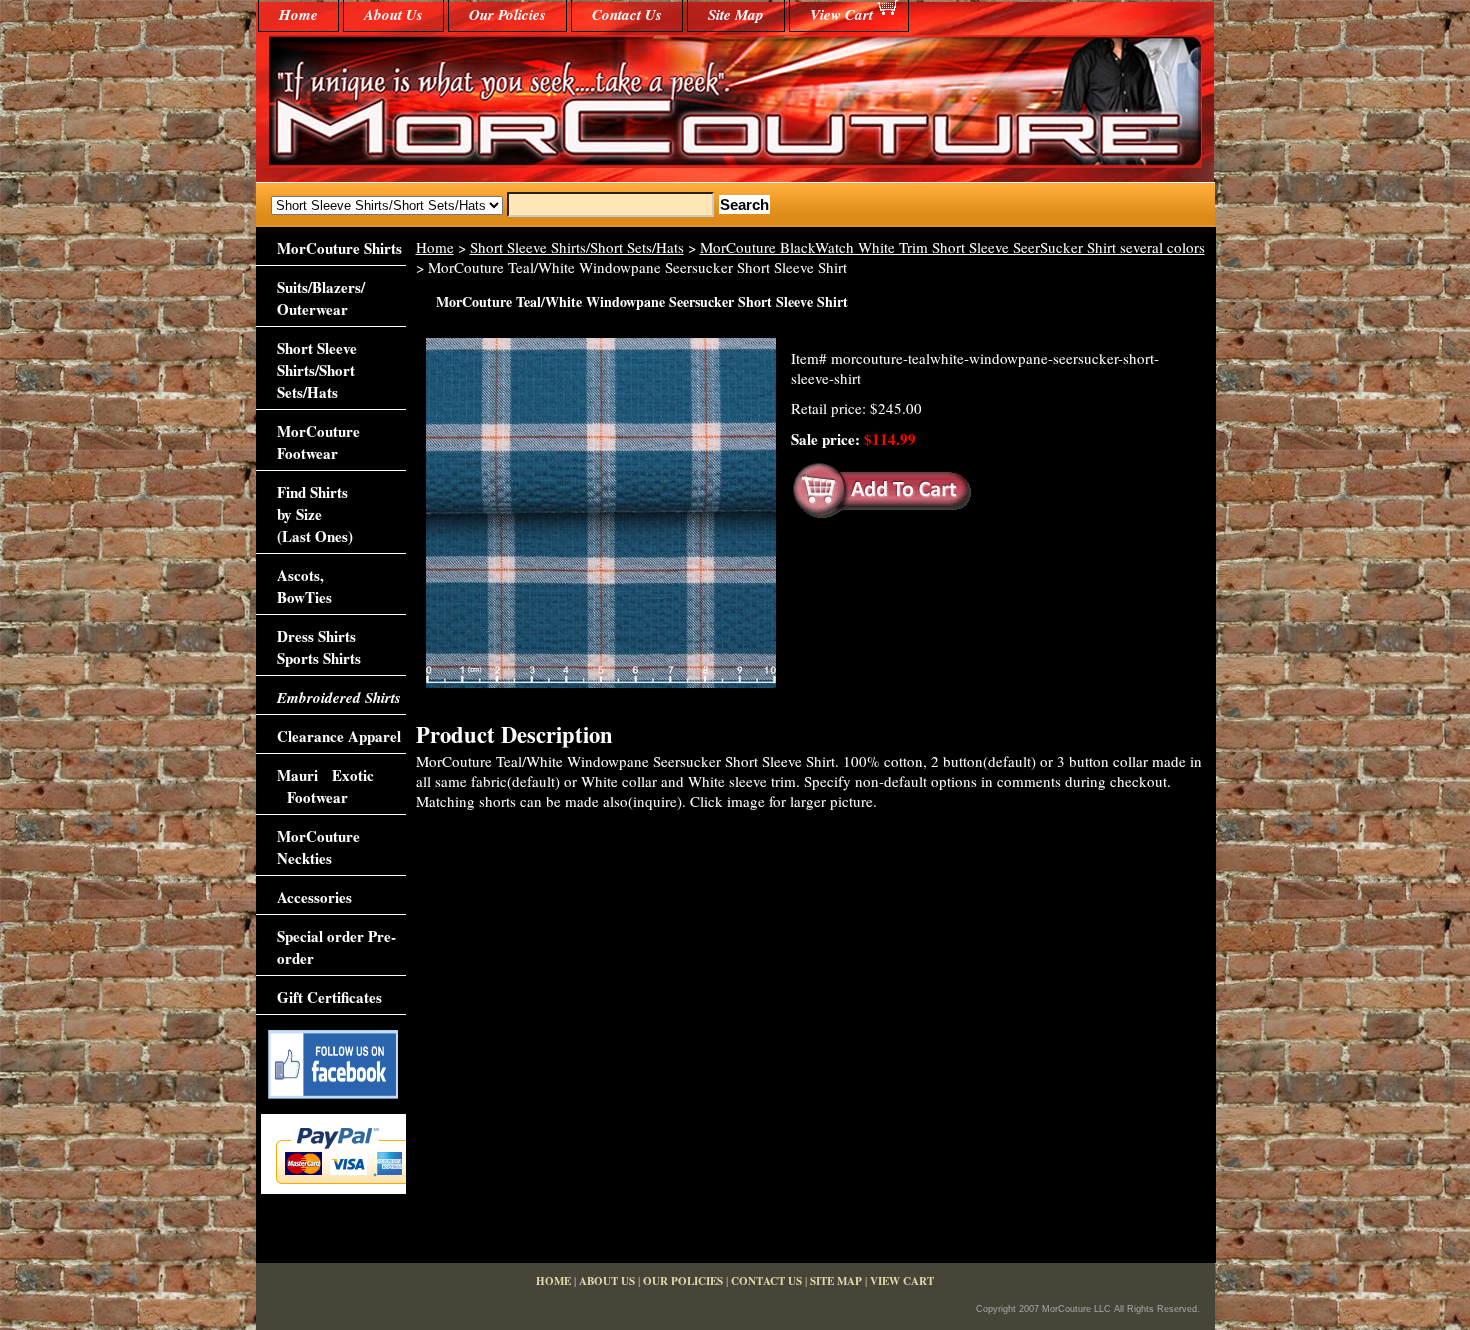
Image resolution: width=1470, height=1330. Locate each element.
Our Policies (507, 14)
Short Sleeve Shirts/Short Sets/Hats (577, 247)
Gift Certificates (329, 997)
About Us (393, 14)
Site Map (736, 14)
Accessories (314, 897)
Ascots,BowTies (304, 586)
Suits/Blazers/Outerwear (321, 298)
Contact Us (627, 14)
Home (435, 247)
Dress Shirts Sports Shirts (319, 647)
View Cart (841, 14)
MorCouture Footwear (318, 442)
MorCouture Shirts (339, 248)
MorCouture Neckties (318, 847)
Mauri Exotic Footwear (325, 786)
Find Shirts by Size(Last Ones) (315, 514)
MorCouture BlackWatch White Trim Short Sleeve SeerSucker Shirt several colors (952, 247)
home (298, 14)
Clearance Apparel (339, 736)
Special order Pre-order (336, 947)
